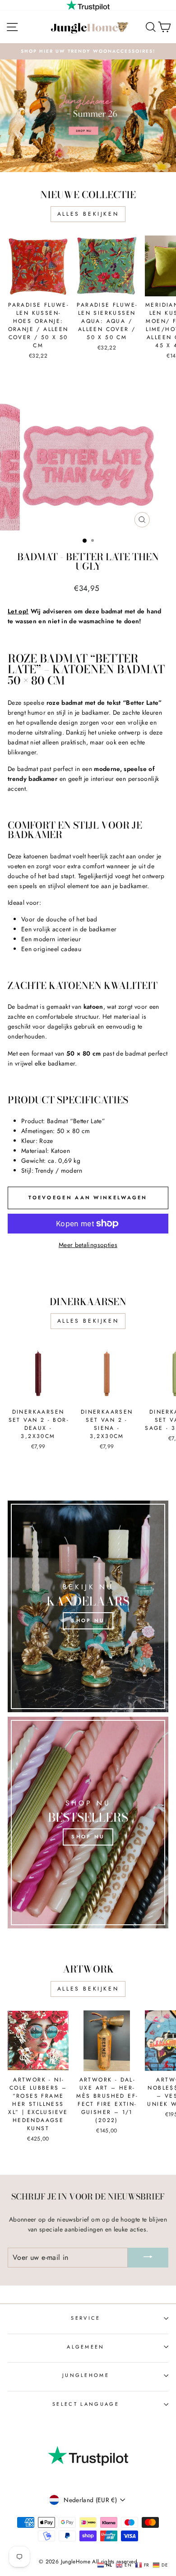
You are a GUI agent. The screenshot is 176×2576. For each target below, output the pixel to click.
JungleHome (86, 2375)
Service (86, 2318)
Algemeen (86, 2347)
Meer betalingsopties (88, 1245)
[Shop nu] (88, 1606)
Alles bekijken (88, 214)
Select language (86, 2404)
